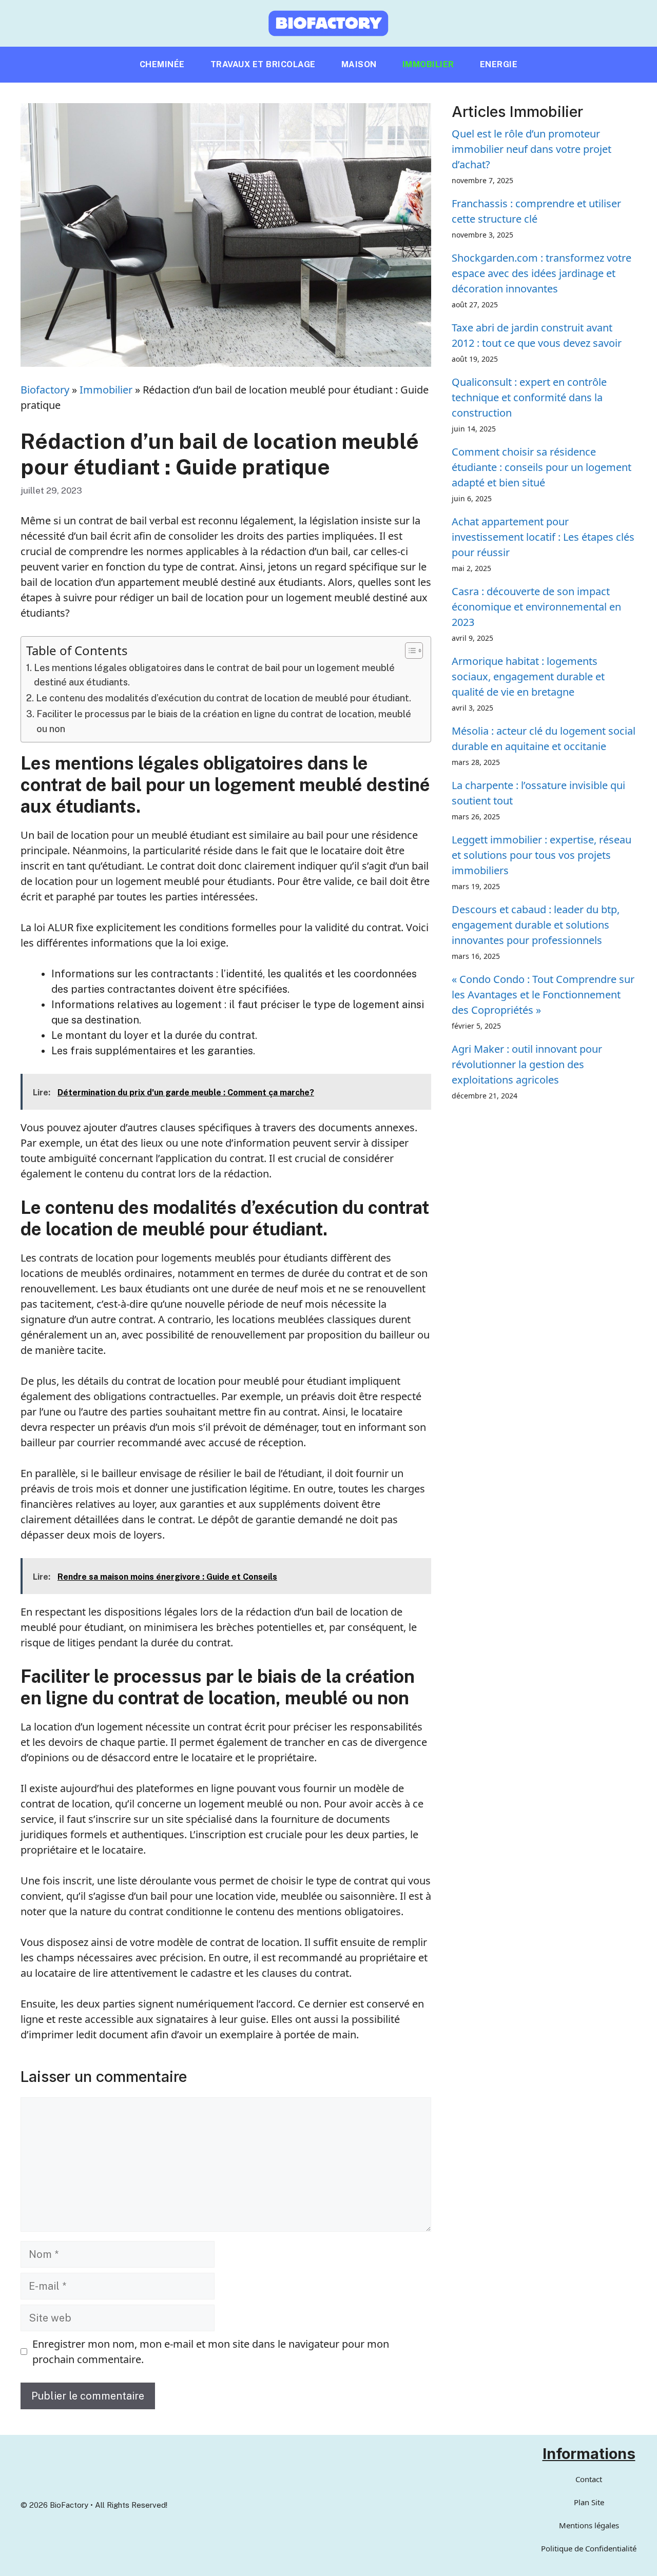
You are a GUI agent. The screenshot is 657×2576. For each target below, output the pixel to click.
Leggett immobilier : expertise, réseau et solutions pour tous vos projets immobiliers (542, 855)
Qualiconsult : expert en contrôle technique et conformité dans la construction (529, 397)
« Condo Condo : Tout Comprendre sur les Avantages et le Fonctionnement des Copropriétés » (543, 995)
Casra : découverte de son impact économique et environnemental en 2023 (536, 607)
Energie (499, 64)
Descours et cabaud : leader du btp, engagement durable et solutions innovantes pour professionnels (536, 925)
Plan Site (589, 2502)
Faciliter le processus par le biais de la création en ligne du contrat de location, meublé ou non (224, 721)
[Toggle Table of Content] (409, 651)
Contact (589, 2479)
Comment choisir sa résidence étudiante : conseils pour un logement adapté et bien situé (542, 467)
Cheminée (162, 64)
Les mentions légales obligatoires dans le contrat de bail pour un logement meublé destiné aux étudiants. (214, 675)
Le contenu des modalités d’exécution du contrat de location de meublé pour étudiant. (224, 698)
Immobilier (428, 64)
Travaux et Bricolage (263, 64)
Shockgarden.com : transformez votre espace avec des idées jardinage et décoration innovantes (542, 273)
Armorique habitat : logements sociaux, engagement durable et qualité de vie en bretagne (528, 676)
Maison (359, 64)
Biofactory (45, 390)
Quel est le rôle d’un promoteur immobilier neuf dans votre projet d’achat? (532, 149)
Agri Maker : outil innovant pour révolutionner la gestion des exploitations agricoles (527, 1064)
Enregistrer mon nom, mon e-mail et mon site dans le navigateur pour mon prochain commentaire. (211, 2352)
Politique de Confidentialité (589, 2548)
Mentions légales (589, 2525)
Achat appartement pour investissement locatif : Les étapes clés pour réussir (543, 537)
